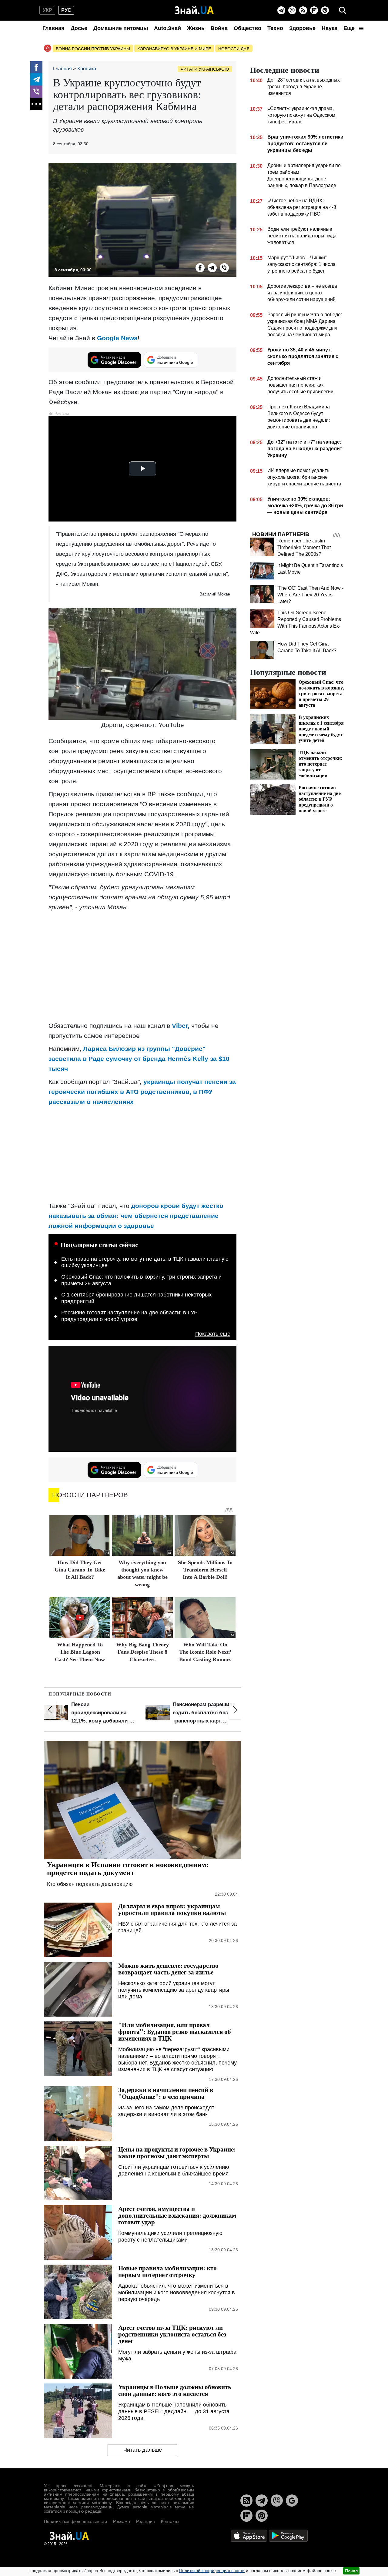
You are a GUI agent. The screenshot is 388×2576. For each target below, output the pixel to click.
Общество (248, 28)
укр (47, 10)
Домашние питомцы (121, 28)
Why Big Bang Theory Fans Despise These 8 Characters (142, 1652)
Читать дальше (143, 2450)
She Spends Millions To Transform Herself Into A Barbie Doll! (205, 1570)
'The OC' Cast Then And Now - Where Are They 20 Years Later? (310, 595)
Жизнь (196, 28)
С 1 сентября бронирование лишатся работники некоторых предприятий (136, 1298)
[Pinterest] (325, 10)
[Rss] (303, 10)
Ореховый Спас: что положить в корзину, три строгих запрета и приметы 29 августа (141, 1280)
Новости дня (234, 49)
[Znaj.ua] (194, 10)
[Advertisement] (142, 959)
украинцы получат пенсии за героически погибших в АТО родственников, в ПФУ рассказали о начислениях (142, 1092)
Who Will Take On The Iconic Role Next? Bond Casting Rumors (205, 1652)
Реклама (122, 2521)
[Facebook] (36, 67)
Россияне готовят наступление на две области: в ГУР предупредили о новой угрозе (129, 1316)
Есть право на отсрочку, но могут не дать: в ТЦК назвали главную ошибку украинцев (145, 1262)
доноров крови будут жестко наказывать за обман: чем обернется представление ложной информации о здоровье (136, 1216)
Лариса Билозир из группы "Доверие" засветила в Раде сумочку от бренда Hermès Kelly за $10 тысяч (139, 1059)
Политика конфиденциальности (75, 2521)
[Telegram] (281, 10)
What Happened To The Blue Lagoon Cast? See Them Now (80, 1652)
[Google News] (292, 2501)
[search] (343, 10)
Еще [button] (350, 28)
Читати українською (205, 69)
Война (219, 28)
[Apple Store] (249, 2536)
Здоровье (302, 28)
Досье (79, 28)
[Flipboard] (314, 10)
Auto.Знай (167, 28)
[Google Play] (288, 2536)
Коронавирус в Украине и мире (174, 49)
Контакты (170, 2521)
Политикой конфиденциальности (212, 2571)
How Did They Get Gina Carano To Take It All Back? (80, 1570)
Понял (351, 2571)
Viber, (181, 1026)
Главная (54, 28)
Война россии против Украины (93, 49)
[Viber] (292, 10)
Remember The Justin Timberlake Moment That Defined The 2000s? (304, 547)
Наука (329, 28)
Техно (275, 28)
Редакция (145, 2521)
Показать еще (213, 1334)
